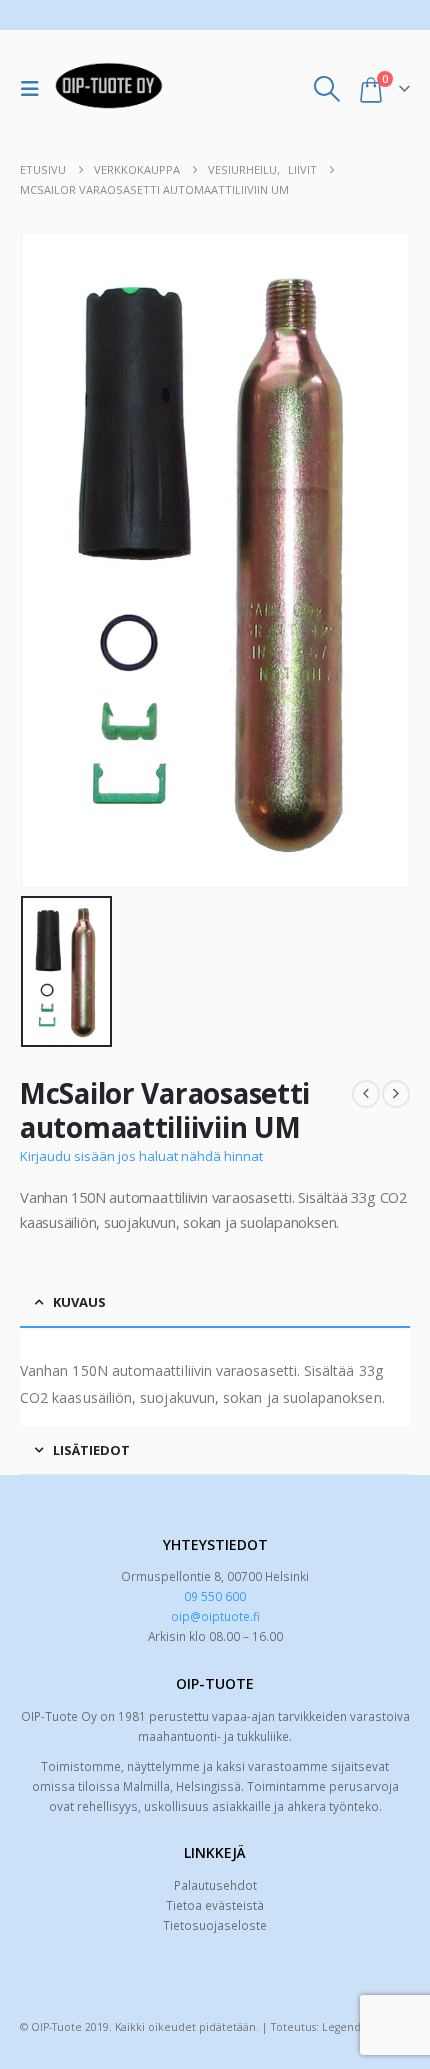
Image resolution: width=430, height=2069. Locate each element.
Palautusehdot (215, 1885)
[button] (35, 89)
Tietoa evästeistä (215, 1905)
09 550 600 (215, 1596)
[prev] (366, 1094)
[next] (396, 1094)
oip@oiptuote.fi (215, 1616)
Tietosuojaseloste (215, 1925)
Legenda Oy (353, 2027)
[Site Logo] (109, 89)
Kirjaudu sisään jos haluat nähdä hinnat (141, 1156)
